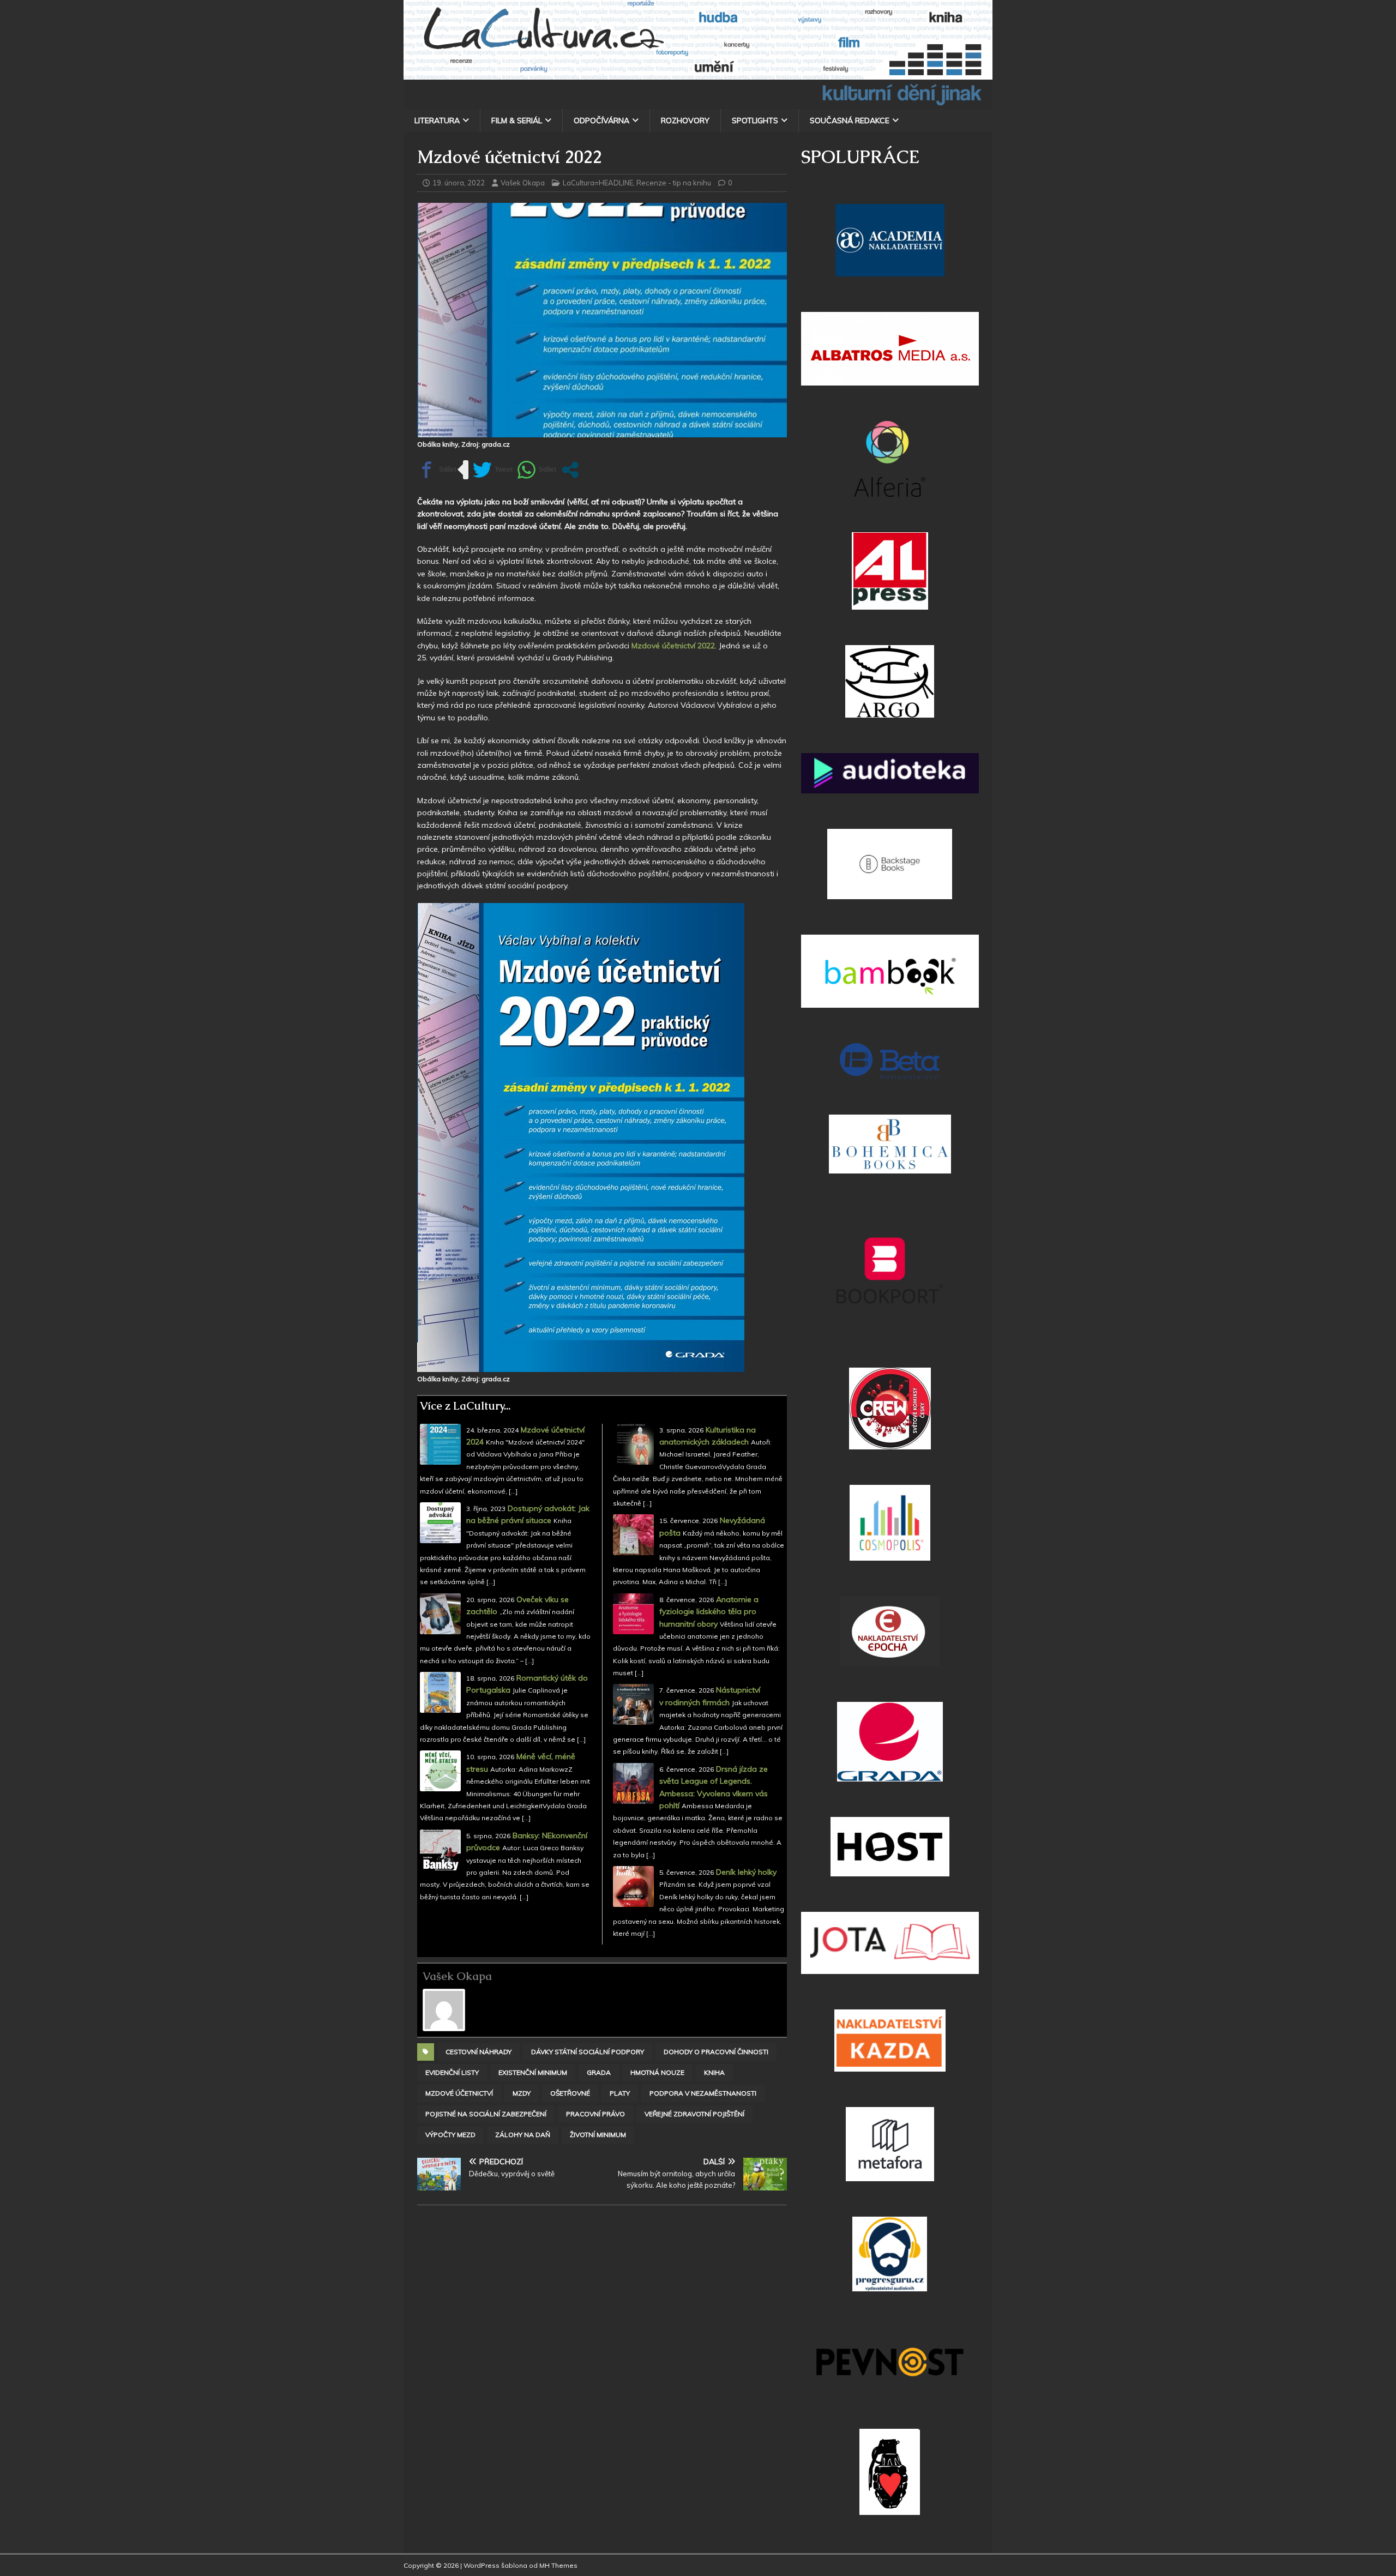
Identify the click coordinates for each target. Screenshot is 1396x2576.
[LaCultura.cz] (698, 103)
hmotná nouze (657, 2072)
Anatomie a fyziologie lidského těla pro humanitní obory (709, 1612)
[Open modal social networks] (570, 470)
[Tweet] (493, 470)
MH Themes (558, 2565)
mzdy (522, 2093)
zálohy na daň (523, 2135)
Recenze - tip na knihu (674, 183)
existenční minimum (533, 2072)
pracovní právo (595, 2114)
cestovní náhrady (479, 2052)
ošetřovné (570, 2093)
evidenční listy (452, 2072)
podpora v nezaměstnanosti (703, 2093)
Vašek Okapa (523, 183)
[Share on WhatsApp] (537, 470)
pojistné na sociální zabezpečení (486, 2114)
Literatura (437, 121)
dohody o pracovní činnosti (716, 2052)
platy (620, 2093)
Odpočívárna (601, 121)
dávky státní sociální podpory (588, 2052)
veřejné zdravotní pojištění (694, 2114)
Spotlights (755, 121)
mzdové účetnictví (459, 2093)
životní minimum (598, 2135)
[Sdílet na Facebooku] (437, 470)
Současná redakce (850, 121)
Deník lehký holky (746, 1872)
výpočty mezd (450, 2135)
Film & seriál (517, 121)
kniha (714, 2072)
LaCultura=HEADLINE (598, 183)
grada (599, 2072)
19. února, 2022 (459, 183)
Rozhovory (685, 121)
